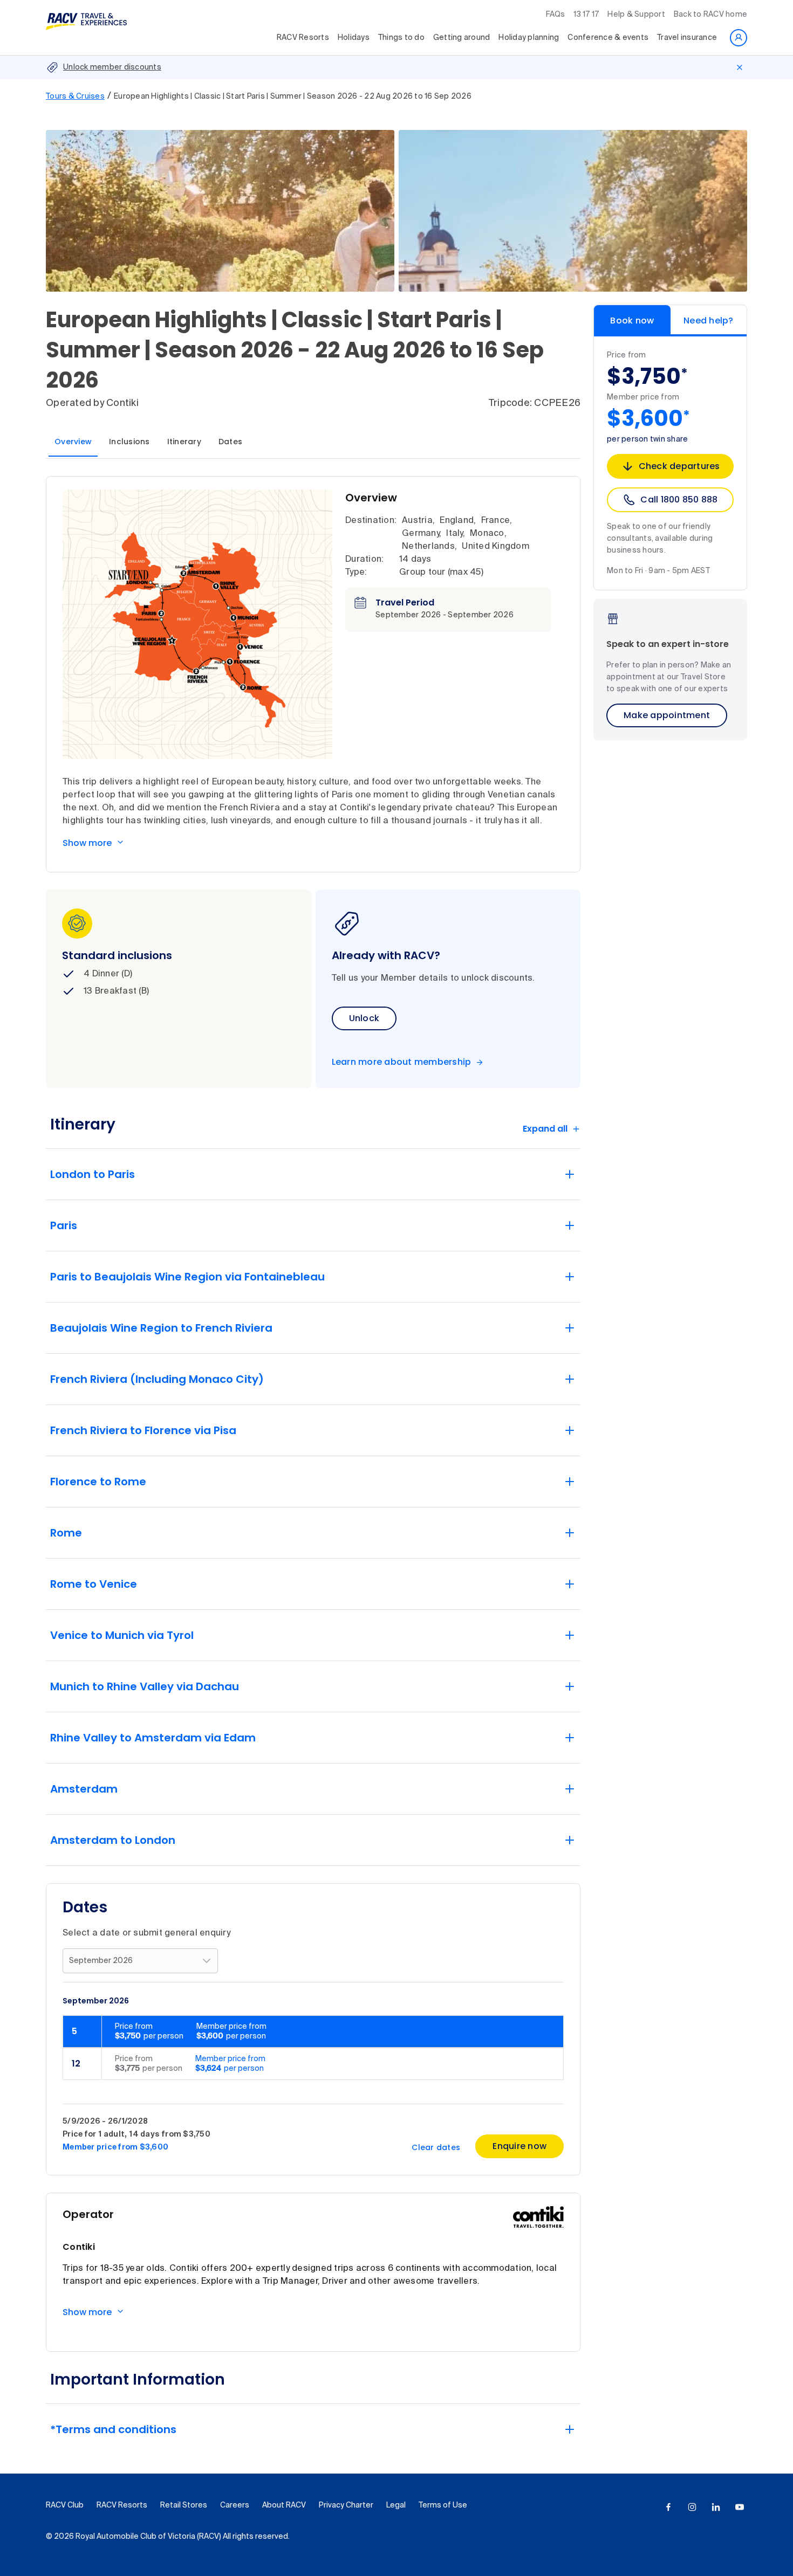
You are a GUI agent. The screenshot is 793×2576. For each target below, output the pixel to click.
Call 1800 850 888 (679, 500)
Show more (87, 843)
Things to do (401, 38)
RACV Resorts (303, 38)
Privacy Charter (346, 2505)
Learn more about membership (402, 1062)
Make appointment (667, 715)
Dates (230, 442)
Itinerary (184, 442)
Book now (632, 321)
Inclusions (129, 442)
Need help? (709, 321)
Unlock (364, 1018)
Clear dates (436, 2147)
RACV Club (65, 2505)
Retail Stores (184, 2505)
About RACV (284, 2505)
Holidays (354, 38)
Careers (235, 2505)
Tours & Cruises (75, 97)
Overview (73, 442)
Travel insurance (687, 38)
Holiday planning (529, 38)
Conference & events (608, 38)
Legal (396, 2505)
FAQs (555, 15)
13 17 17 (586, 15)
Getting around (462, 38)
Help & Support (636, 15)
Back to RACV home (710, 15)
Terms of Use (443, 2505)
